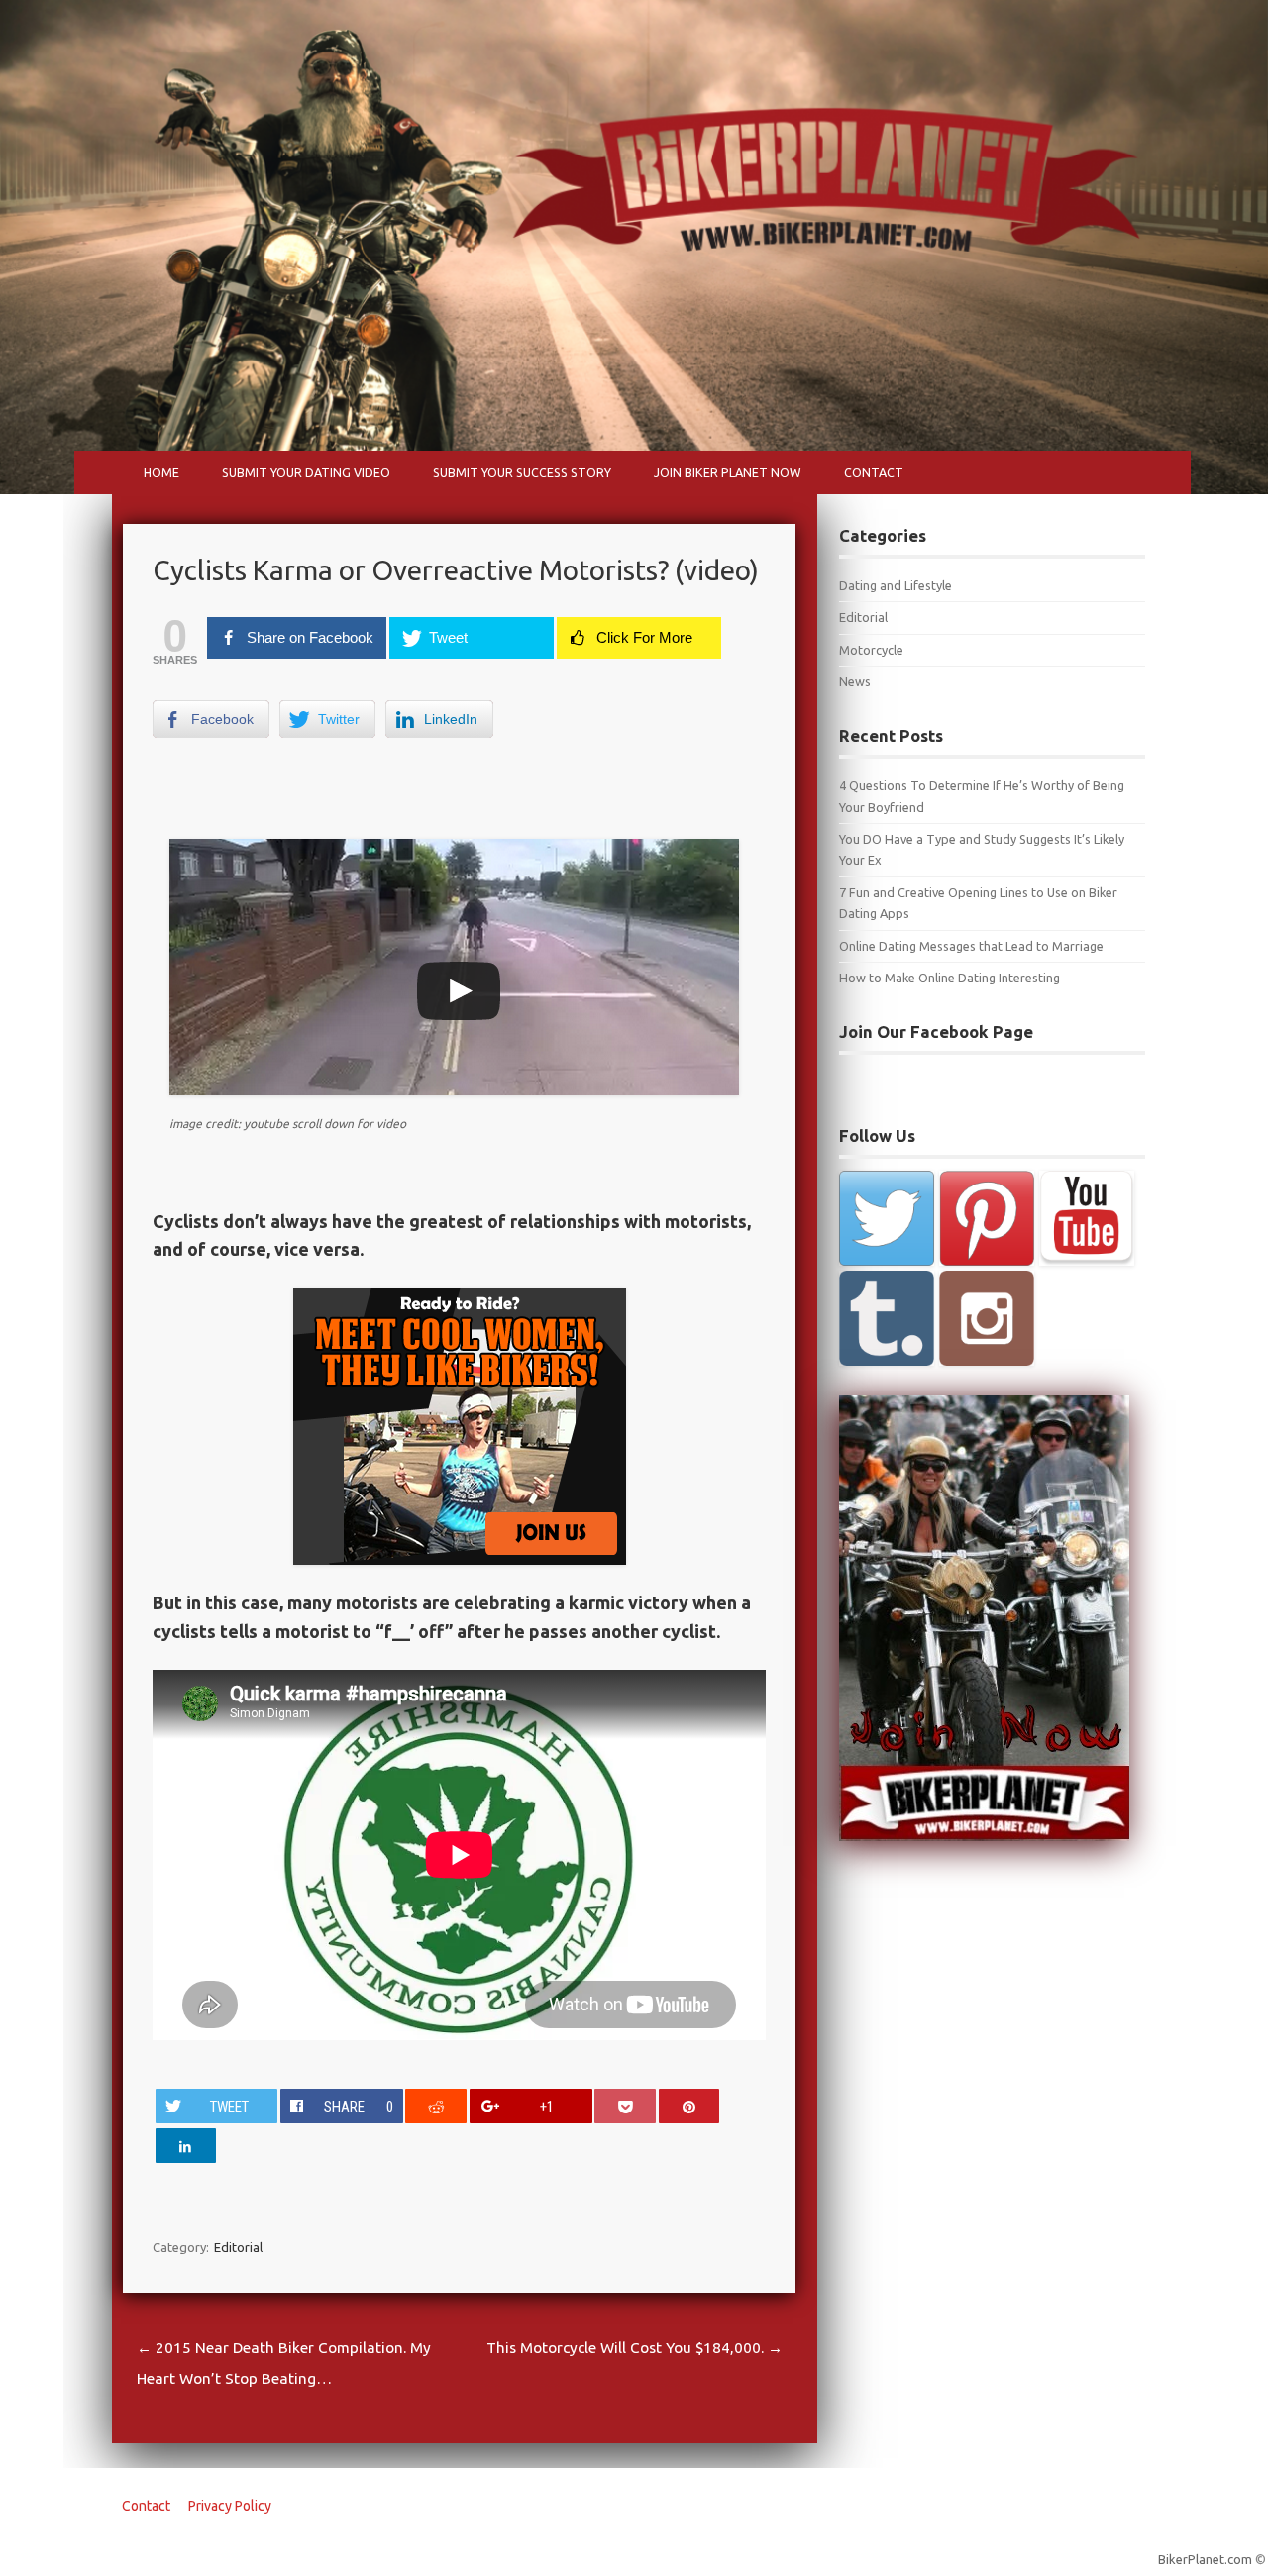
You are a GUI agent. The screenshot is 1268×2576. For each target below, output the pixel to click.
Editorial (238, 2247)
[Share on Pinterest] (689, 2106)
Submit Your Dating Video (306, 472)
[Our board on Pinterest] (987, 1218)
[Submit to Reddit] (436, 2106)
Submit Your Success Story (522, 472)
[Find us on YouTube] (1087, 1218)
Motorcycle (871, 650)
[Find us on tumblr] (887, 1318)
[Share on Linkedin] (186, 2146)
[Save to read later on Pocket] (625, 2106)
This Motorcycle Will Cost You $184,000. (634, 2348)
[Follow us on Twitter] (887, 1218)
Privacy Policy (230, 2506)
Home (161, 472)
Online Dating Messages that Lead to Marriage (971, 946)
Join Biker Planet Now (728, 472)
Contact (874, 472)
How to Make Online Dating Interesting (950, 978)
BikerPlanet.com (1205, 2559)
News (855, 681)
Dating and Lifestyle (896, 585)
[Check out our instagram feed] (987, 1318)
